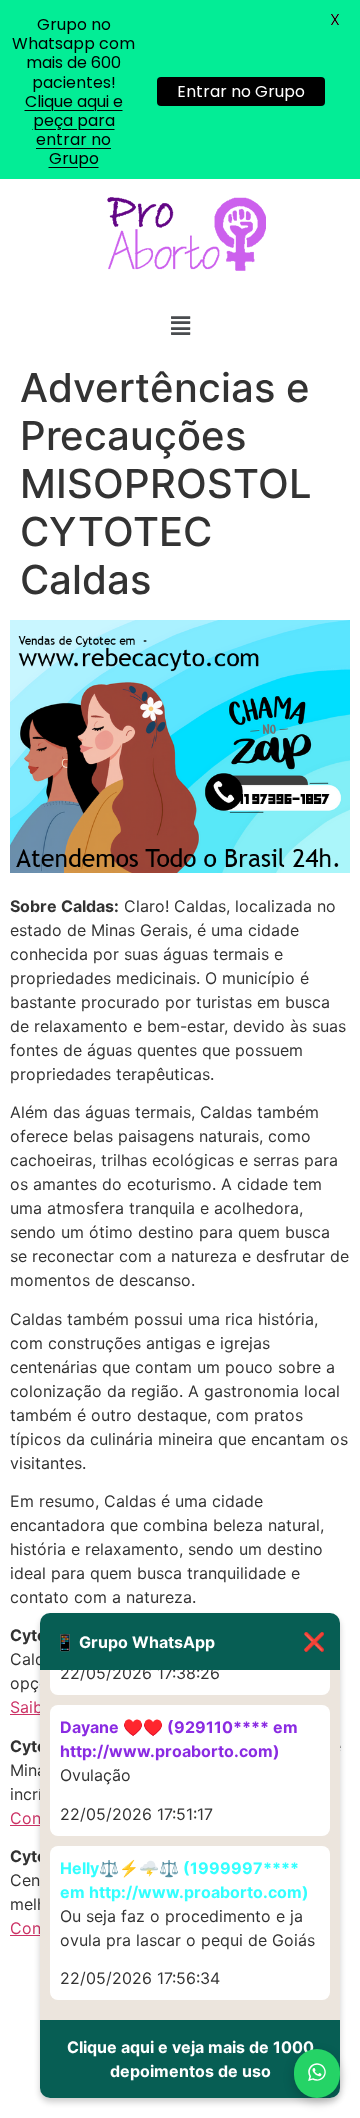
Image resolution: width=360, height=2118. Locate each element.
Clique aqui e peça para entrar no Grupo (74, 130)
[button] (180, 326)
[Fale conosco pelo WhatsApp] (317, 2073)
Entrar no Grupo (241, 91)
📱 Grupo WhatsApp (190, 1641)
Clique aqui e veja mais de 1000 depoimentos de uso (190, 2059)
